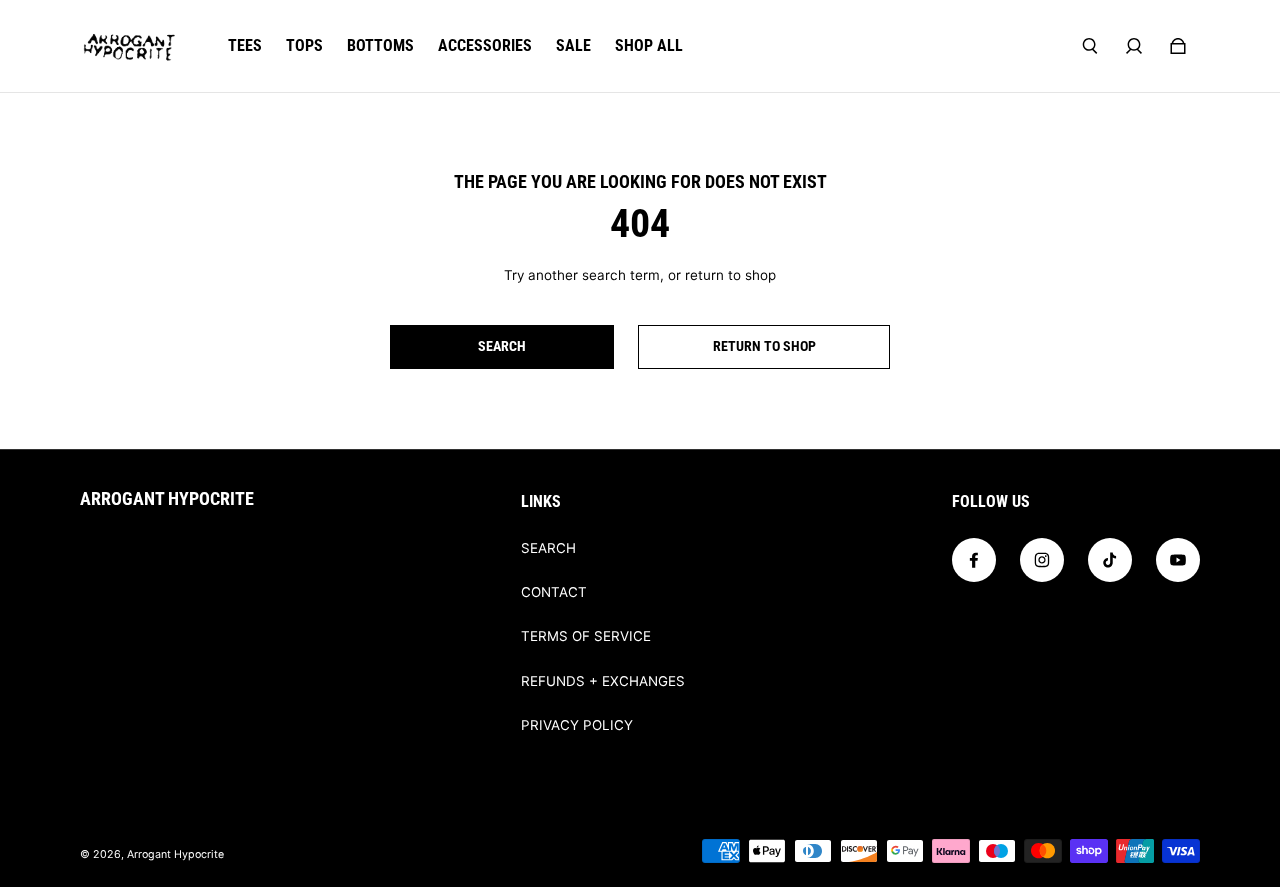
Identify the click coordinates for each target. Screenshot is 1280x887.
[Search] (1090, 46)
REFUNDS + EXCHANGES (603, 681)
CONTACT (554, 592)
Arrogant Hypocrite (175, 854)
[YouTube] (1178, 560)
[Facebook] (974, 560)
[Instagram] (1042, 560)
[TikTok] (1110, 560)
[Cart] (1178, 46)
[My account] (1134, 46)
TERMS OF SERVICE (586, 636)
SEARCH (548, 548)
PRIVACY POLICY (577, 725)
